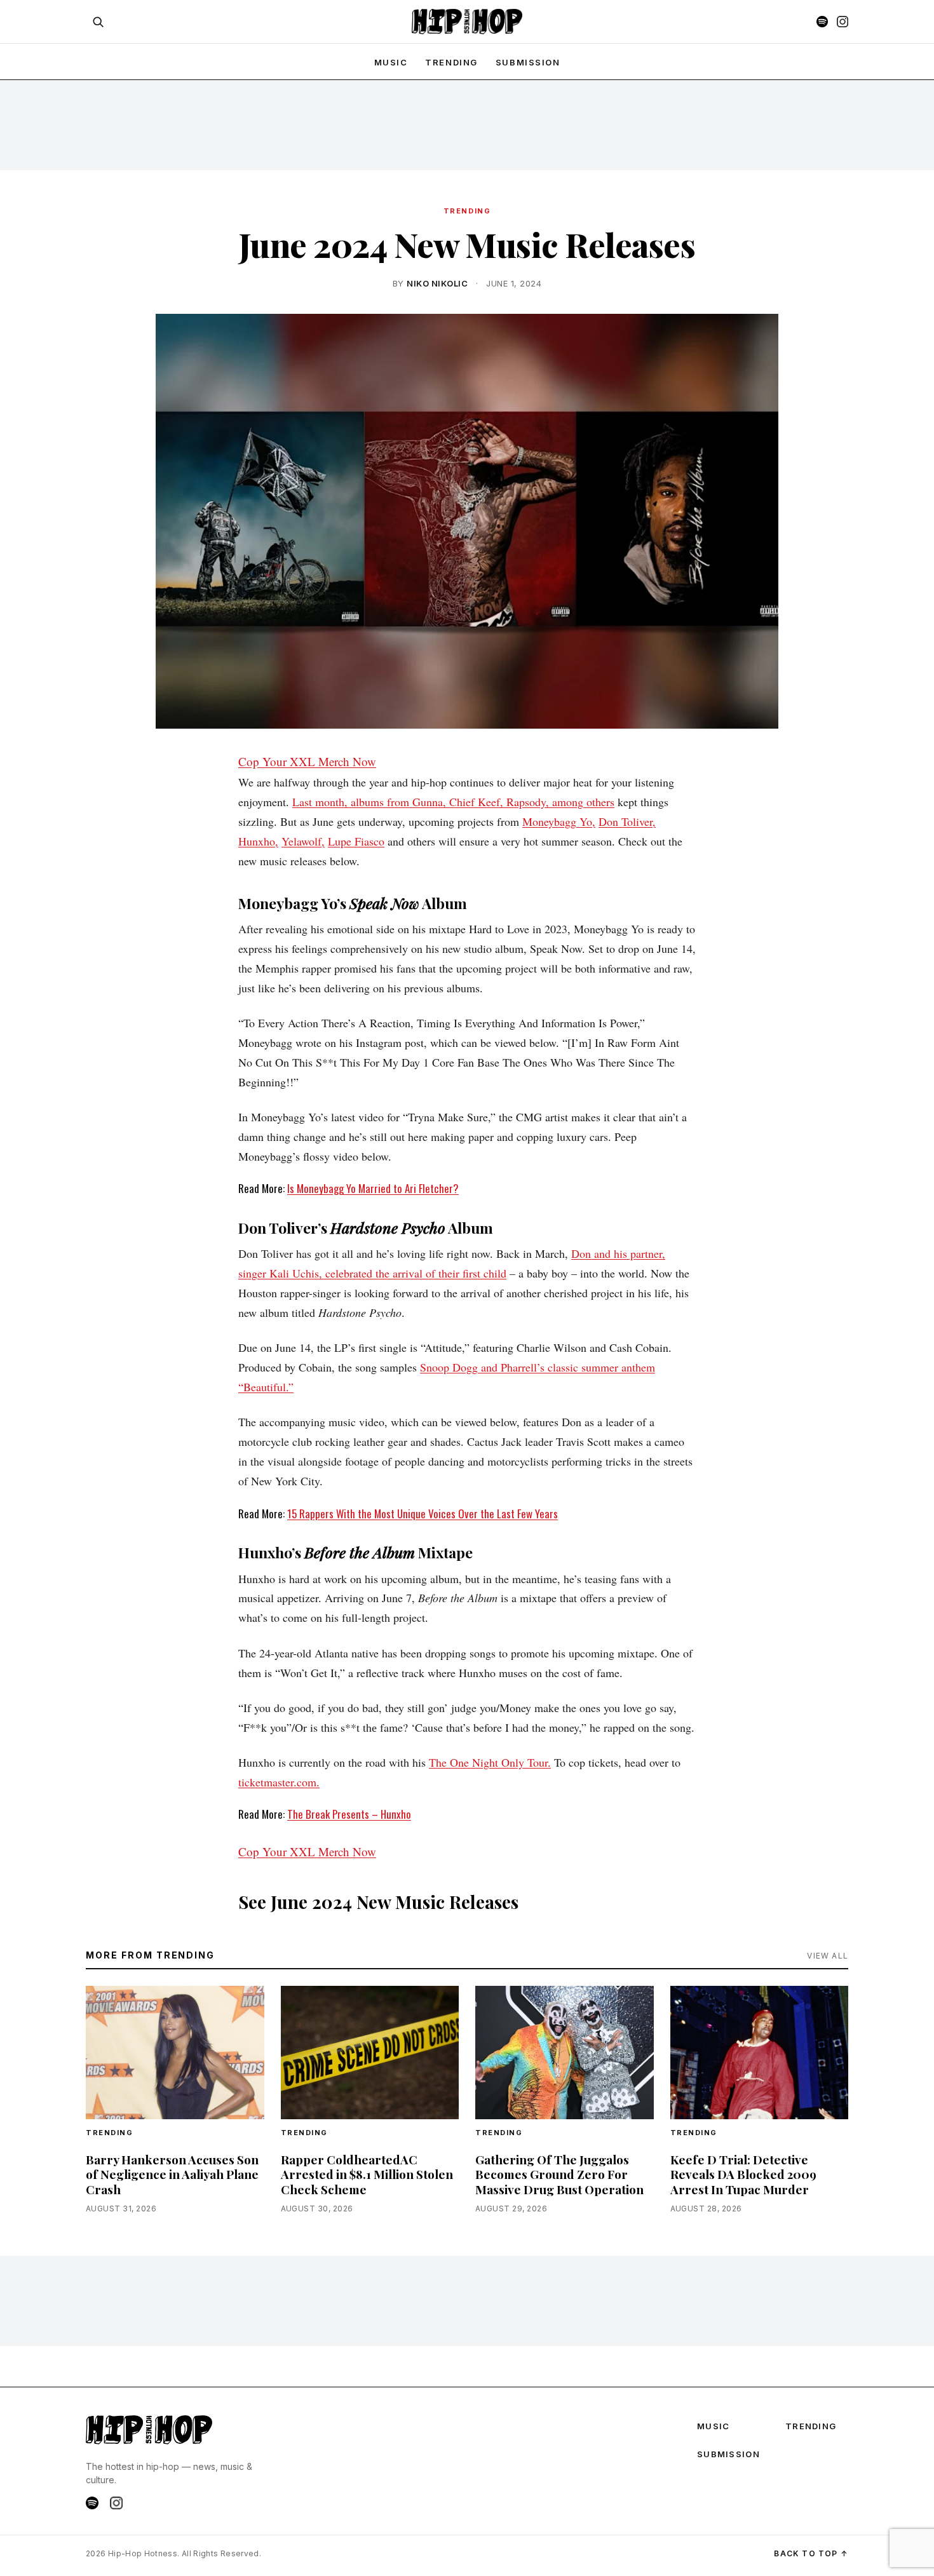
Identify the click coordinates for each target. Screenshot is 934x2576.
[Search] (98, 22)
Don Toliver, (627, 821)
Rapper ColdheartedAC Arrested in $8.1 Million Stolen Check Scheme (367, 2174)
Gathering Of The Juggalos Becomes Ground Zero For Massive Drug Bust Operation (559, 2174)
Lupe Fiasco (356, 841)
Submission (528, 62)
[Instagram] (843, 22)
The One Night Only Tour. (490, 1762)
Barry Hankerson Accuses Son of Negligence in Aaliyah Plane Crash (172, 2174)
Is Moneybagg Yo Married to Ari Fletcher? (373, 1188)
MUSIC (391, 62)
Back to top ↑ (811, 2553)
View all (828, 1956)
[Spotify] (822, 22)
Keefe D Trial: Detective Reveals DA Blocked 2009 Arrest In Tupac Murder (743, 2174)
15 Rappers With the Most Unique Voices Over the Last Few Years (423, 1514)
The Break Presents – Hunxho (349, 1814)
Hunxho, (258, 841)
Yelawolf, (303, 841)
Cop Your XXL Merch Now (307, 761)
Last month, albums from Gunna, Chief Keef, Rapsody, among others (453, 802)
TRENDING (451, 62)
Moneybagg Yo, (559, 821)
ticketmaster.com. (279, 1782)
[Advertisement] (467, 125)
